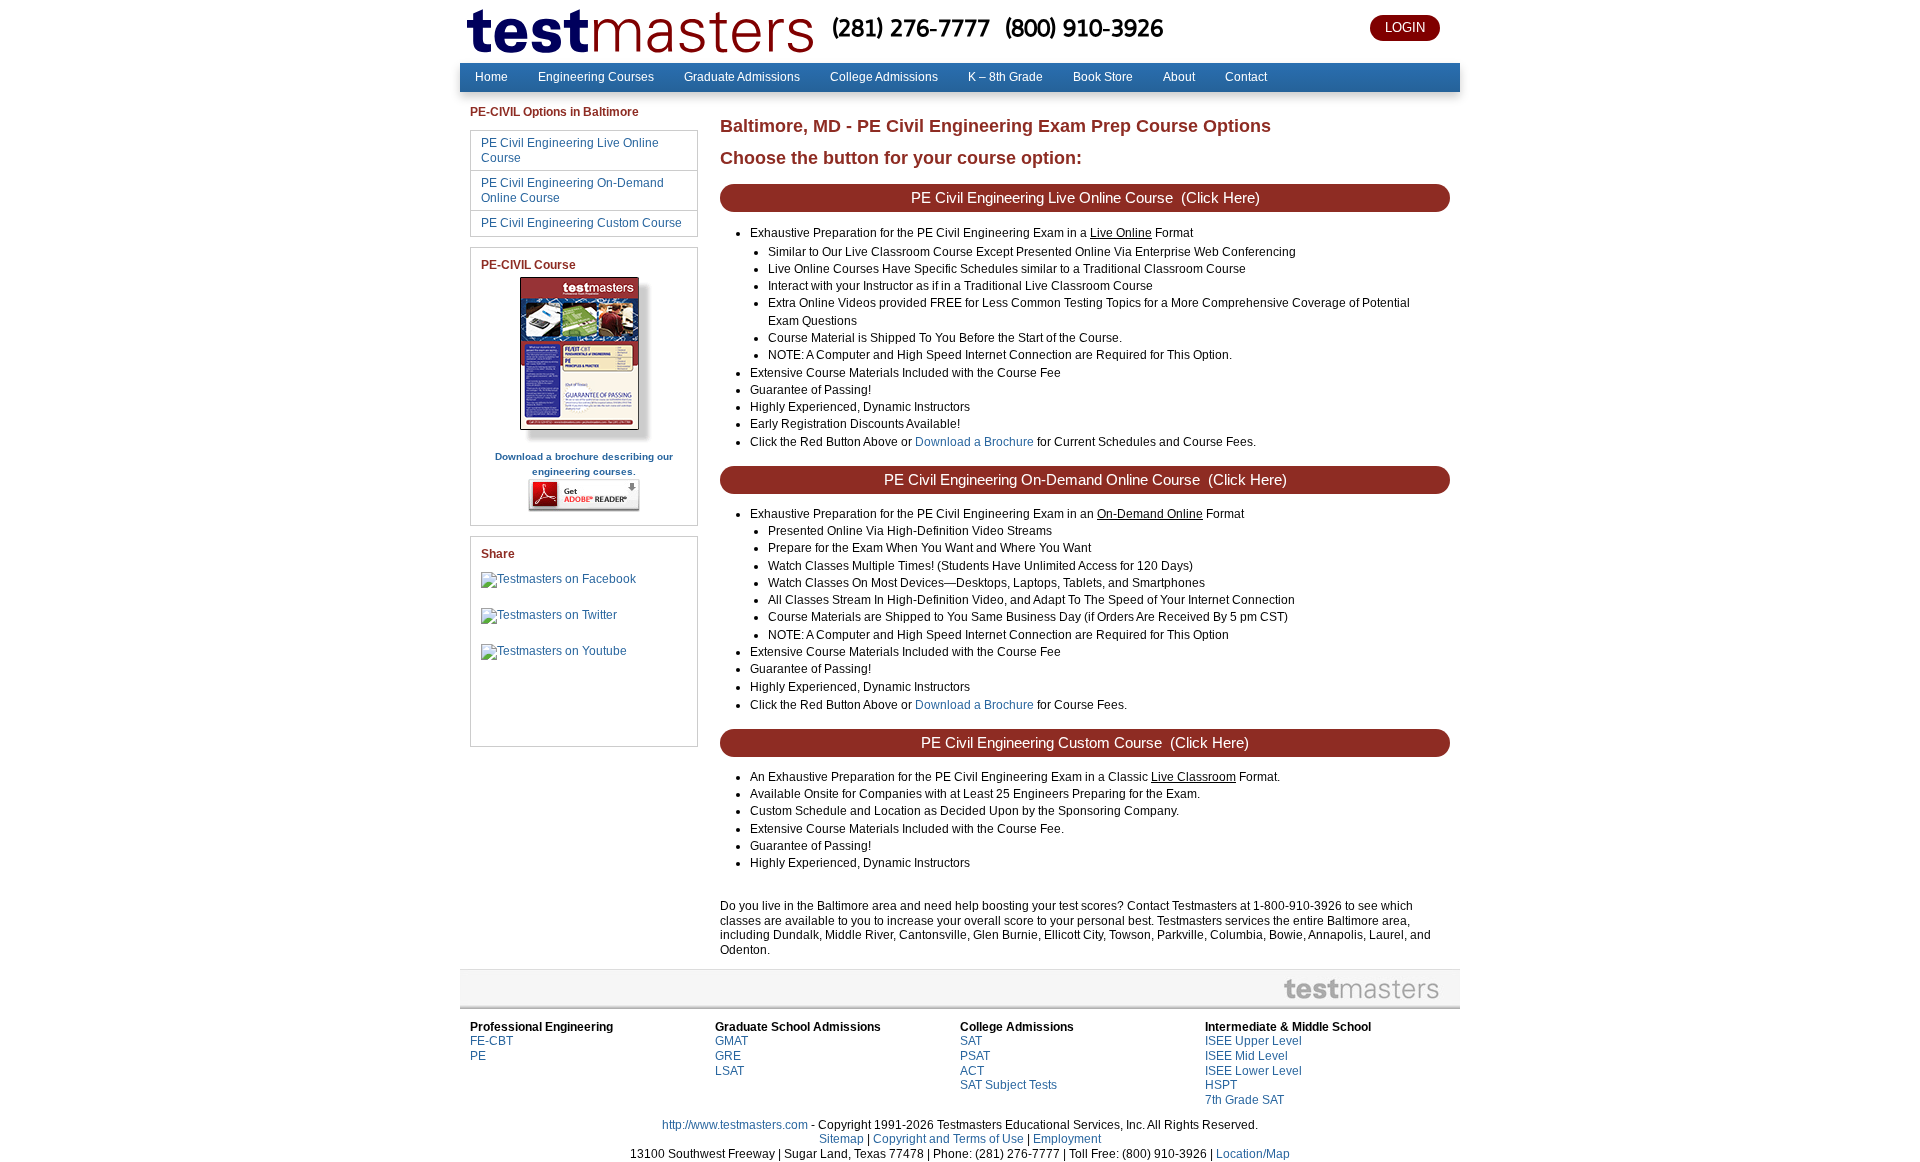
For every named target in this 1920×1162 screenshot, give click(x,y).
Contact (1246, 77)
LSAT (729, 1071)
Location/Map (1253, 1154)
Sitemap (841, 1139)
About (1179, 77)
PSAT (975, 1056)
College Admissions (884, 77)
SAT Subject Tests (1008, 1085)
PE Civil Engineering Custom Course (581, 223)
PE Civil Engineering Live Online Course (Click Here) (1085, 198)
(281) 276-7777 (911, 27)
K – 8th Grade (1005, 77)
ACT (972, 1071)
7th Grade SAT (1244, 1100)
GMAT (731, 1041)
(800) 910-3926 (1084, 27)
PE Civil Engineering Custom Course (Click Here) (1085, 743)
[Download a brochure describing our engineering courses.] (584, 442)
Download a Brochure (974, 442)
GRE (728, 1056)
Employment (1067, 1139)
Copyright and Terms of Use (948, 1139)
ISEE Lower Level (1253, 1071)
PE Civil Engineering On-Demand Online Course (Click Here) (1085, 480)
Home (491, 77)
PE (478, 1056)
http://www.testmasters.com (735, 1125)
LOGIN (1405, 27)
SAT (971, 1041)
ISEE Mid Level (1246, 1056)
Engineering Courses (596, 77)
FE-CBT (491, 1041)
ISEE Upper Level (1253, 1041)
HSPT (1221, 1085)
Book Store (1103, 77)
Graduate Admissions (742, 77)
